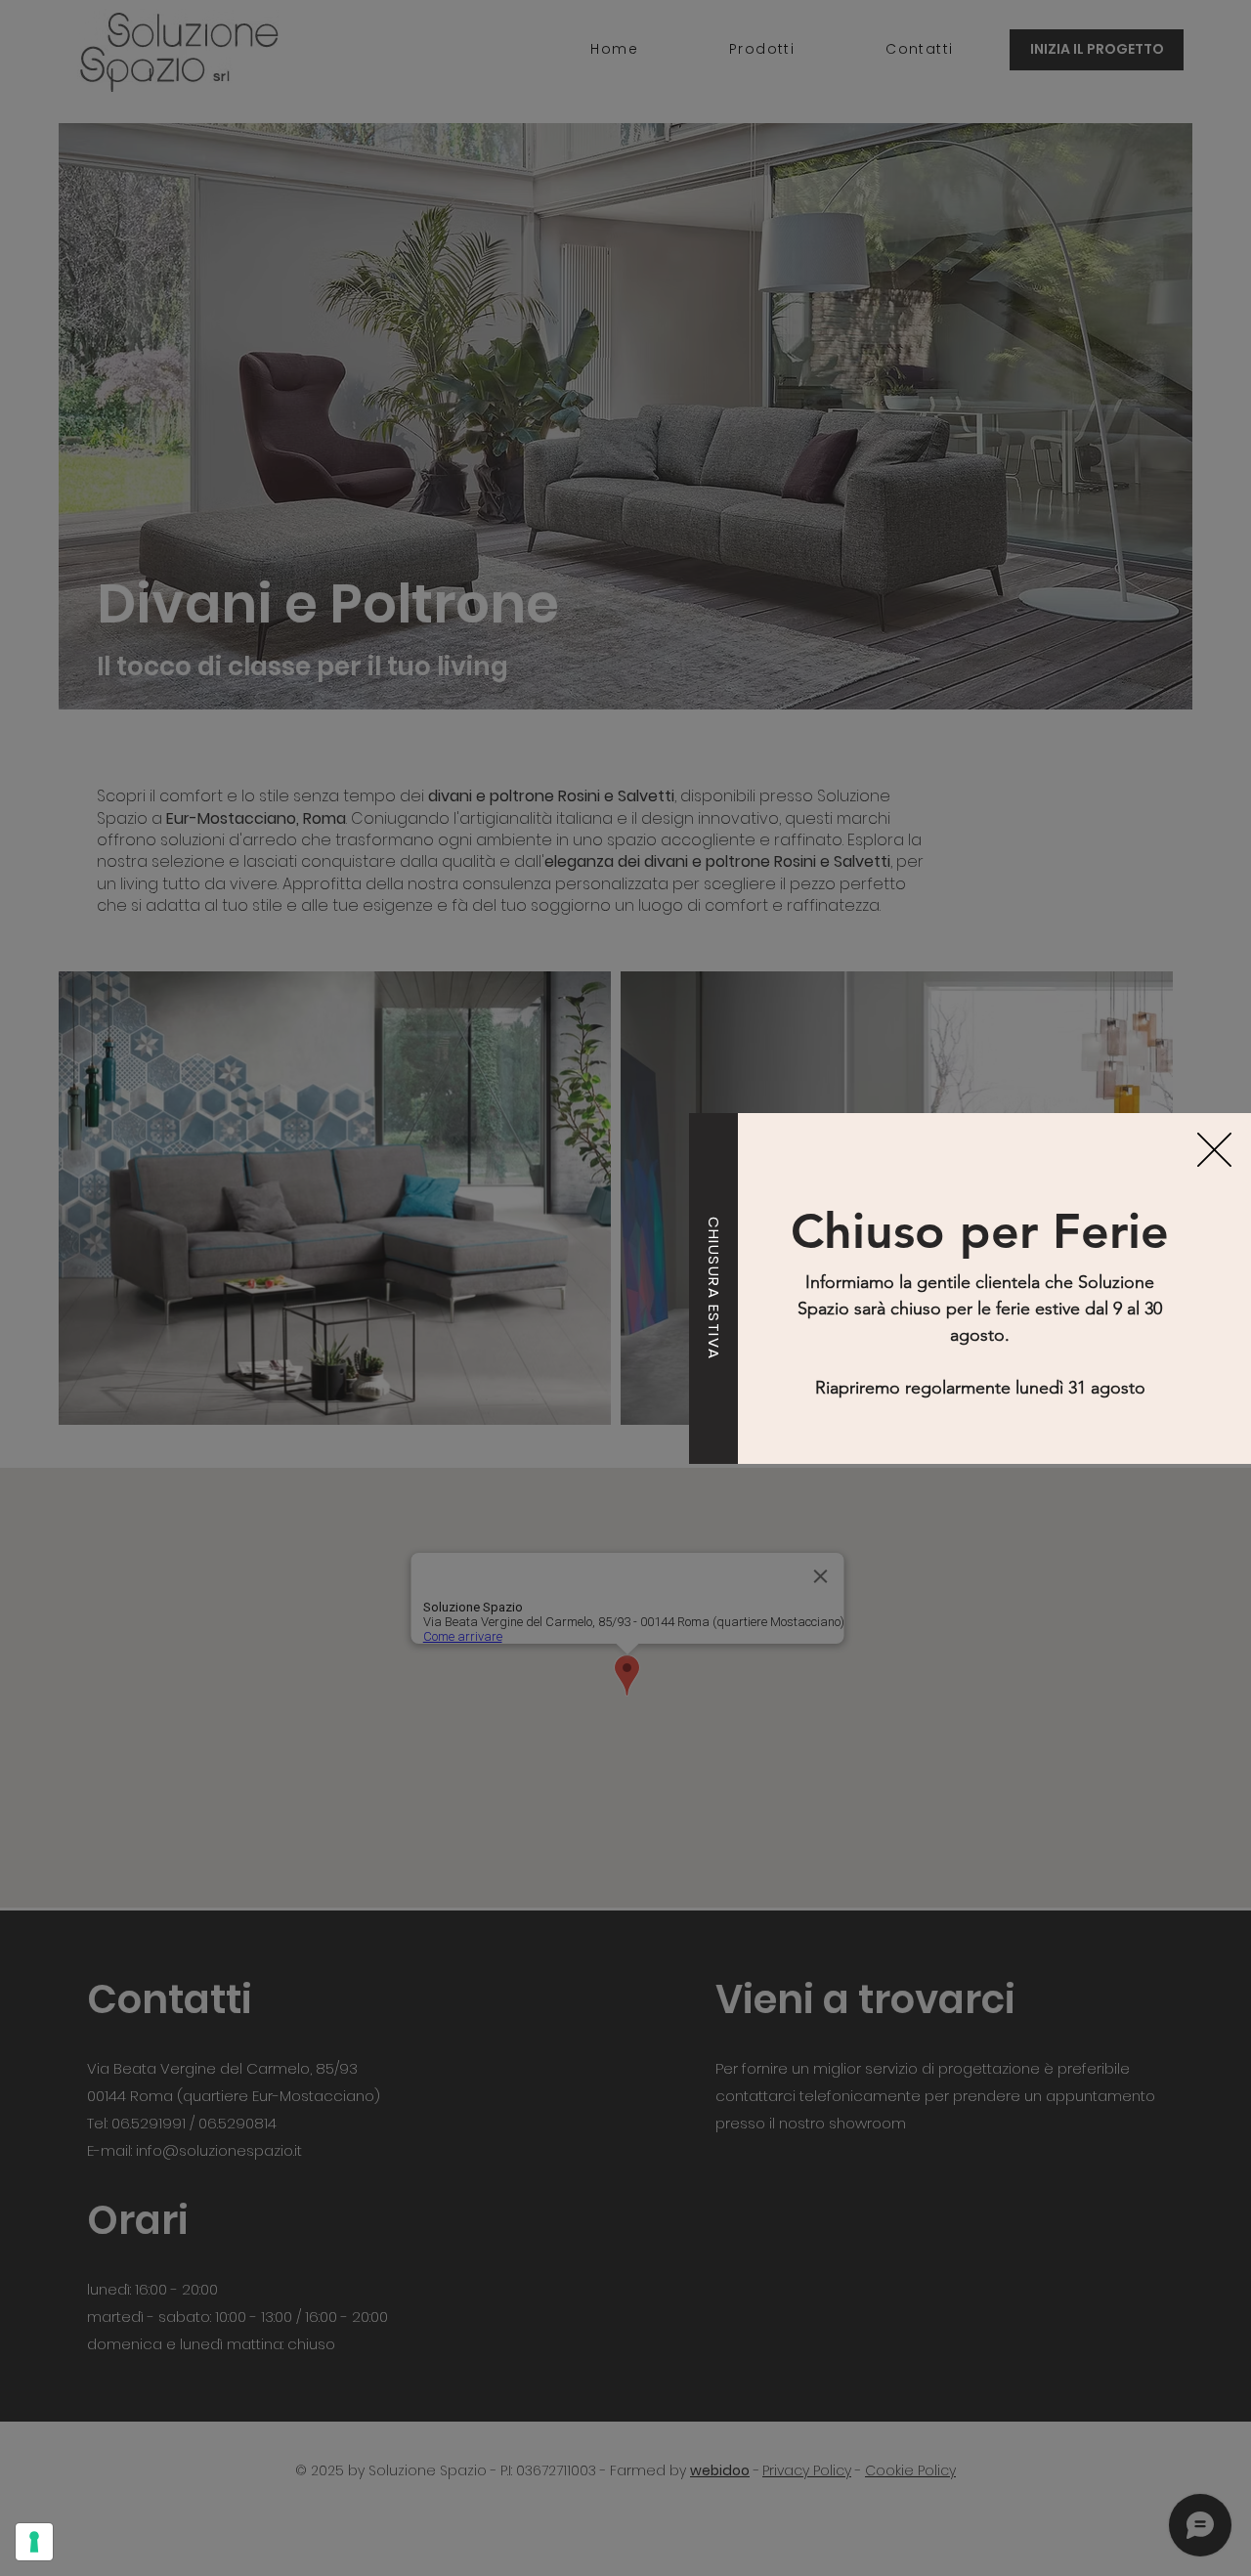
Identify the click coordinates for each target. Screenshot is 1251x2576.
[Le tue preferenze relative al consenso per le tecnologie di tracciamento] (34, 2542)
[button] (1214, 1150)
